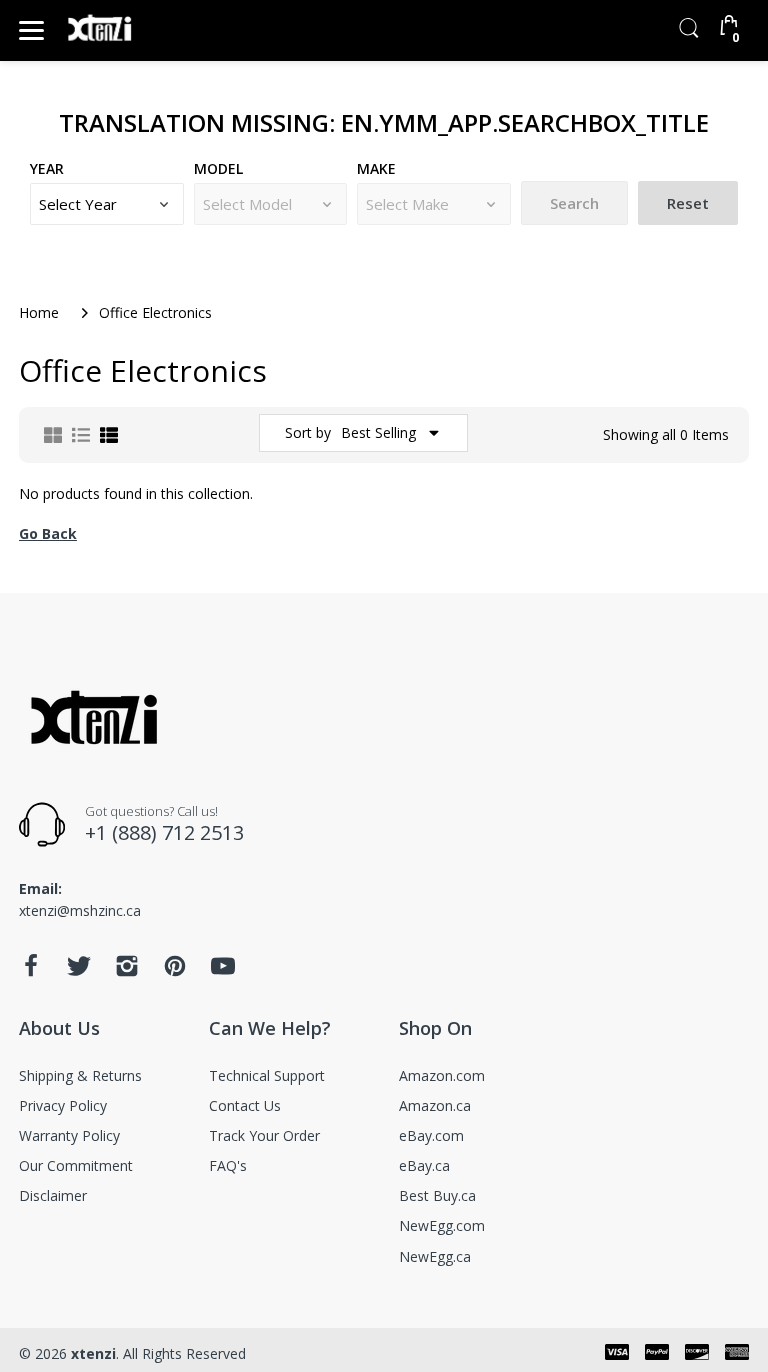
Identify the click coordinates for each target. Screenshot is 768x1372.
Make (376, 168)
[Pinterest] (175, 971)
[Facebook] (31, 971)
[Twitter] (79, 971)
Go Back (48, 533)
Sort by (308, 432)
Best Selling (378, 432)
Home (39, 312)
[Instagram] (127, 971)
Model (218, 168)
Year (47, 168)
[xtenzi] (101, 30)
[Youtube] (223, 971)
